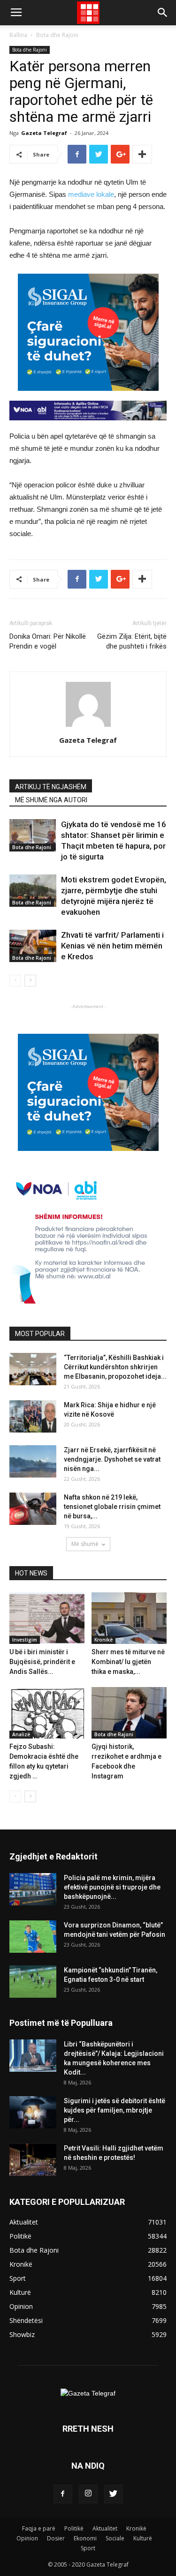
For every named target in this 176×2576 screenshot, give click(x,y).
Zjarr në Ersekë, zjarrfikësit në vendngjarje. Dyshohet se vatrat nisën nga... (112, 1459)
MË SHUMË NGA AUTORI (51, 800)
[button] (163, 13)
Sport (88, 2548)
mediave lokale (91, 194)
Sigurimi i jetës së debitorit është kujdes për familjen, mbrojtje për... (115, 2110)
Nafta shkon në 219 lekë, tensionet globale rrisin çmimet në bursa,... (112, 1507)
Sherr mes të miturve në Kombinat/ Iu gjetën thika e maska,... (128, 1662)
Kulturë (143, 2538)
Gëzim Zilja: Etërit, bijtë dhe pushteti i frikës (132, 641)
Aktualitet (105, 2528)
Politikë (74, 2528)
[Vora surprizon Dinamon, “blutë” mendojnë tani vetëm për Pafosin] (33, 1937)
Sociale (115, 2538)
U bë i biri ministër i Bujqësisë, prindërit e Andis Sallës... (42, 1662)
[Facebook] (63, 2494)
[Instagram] (88, 2494)
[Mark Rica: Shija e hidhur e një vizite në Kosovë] (33, 1416)
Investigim (25, 1640)
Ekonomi (85, 2538)
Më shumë (85, 1544)
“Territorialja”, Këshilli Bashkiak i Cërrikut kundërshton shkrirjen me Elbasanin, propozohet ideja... (115, 1367)
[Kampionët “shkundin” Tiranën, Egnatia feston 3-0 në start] (33, 1982)
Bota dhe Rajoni (57, 35)
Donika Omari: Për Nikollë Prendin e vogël (48, 641)
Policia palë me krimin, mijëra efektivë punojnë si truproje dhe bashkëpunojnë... (112, 1887)
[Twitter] (114, 2494)
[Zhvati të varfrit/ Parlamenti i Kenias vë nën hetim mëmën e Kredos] (33, 946)
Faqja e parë (39, 2528)
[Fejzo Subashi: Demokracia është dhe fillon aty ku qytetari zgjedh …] (47, 1713)
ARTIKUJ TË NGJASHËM (51, 787)
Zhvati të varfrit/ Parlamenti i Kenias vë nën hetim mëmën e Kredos (112, 946)
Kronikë (103, 1640)
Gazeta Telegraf (44, 133)
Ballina (18, 35)
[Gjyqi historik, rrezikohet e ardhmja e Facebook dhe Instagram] (129, 1713)
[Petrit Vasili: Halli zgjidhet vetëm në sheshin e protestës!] (33, 2160)
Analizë (21, 1734)
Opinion (27, 2538)
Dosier (56, 2538)
